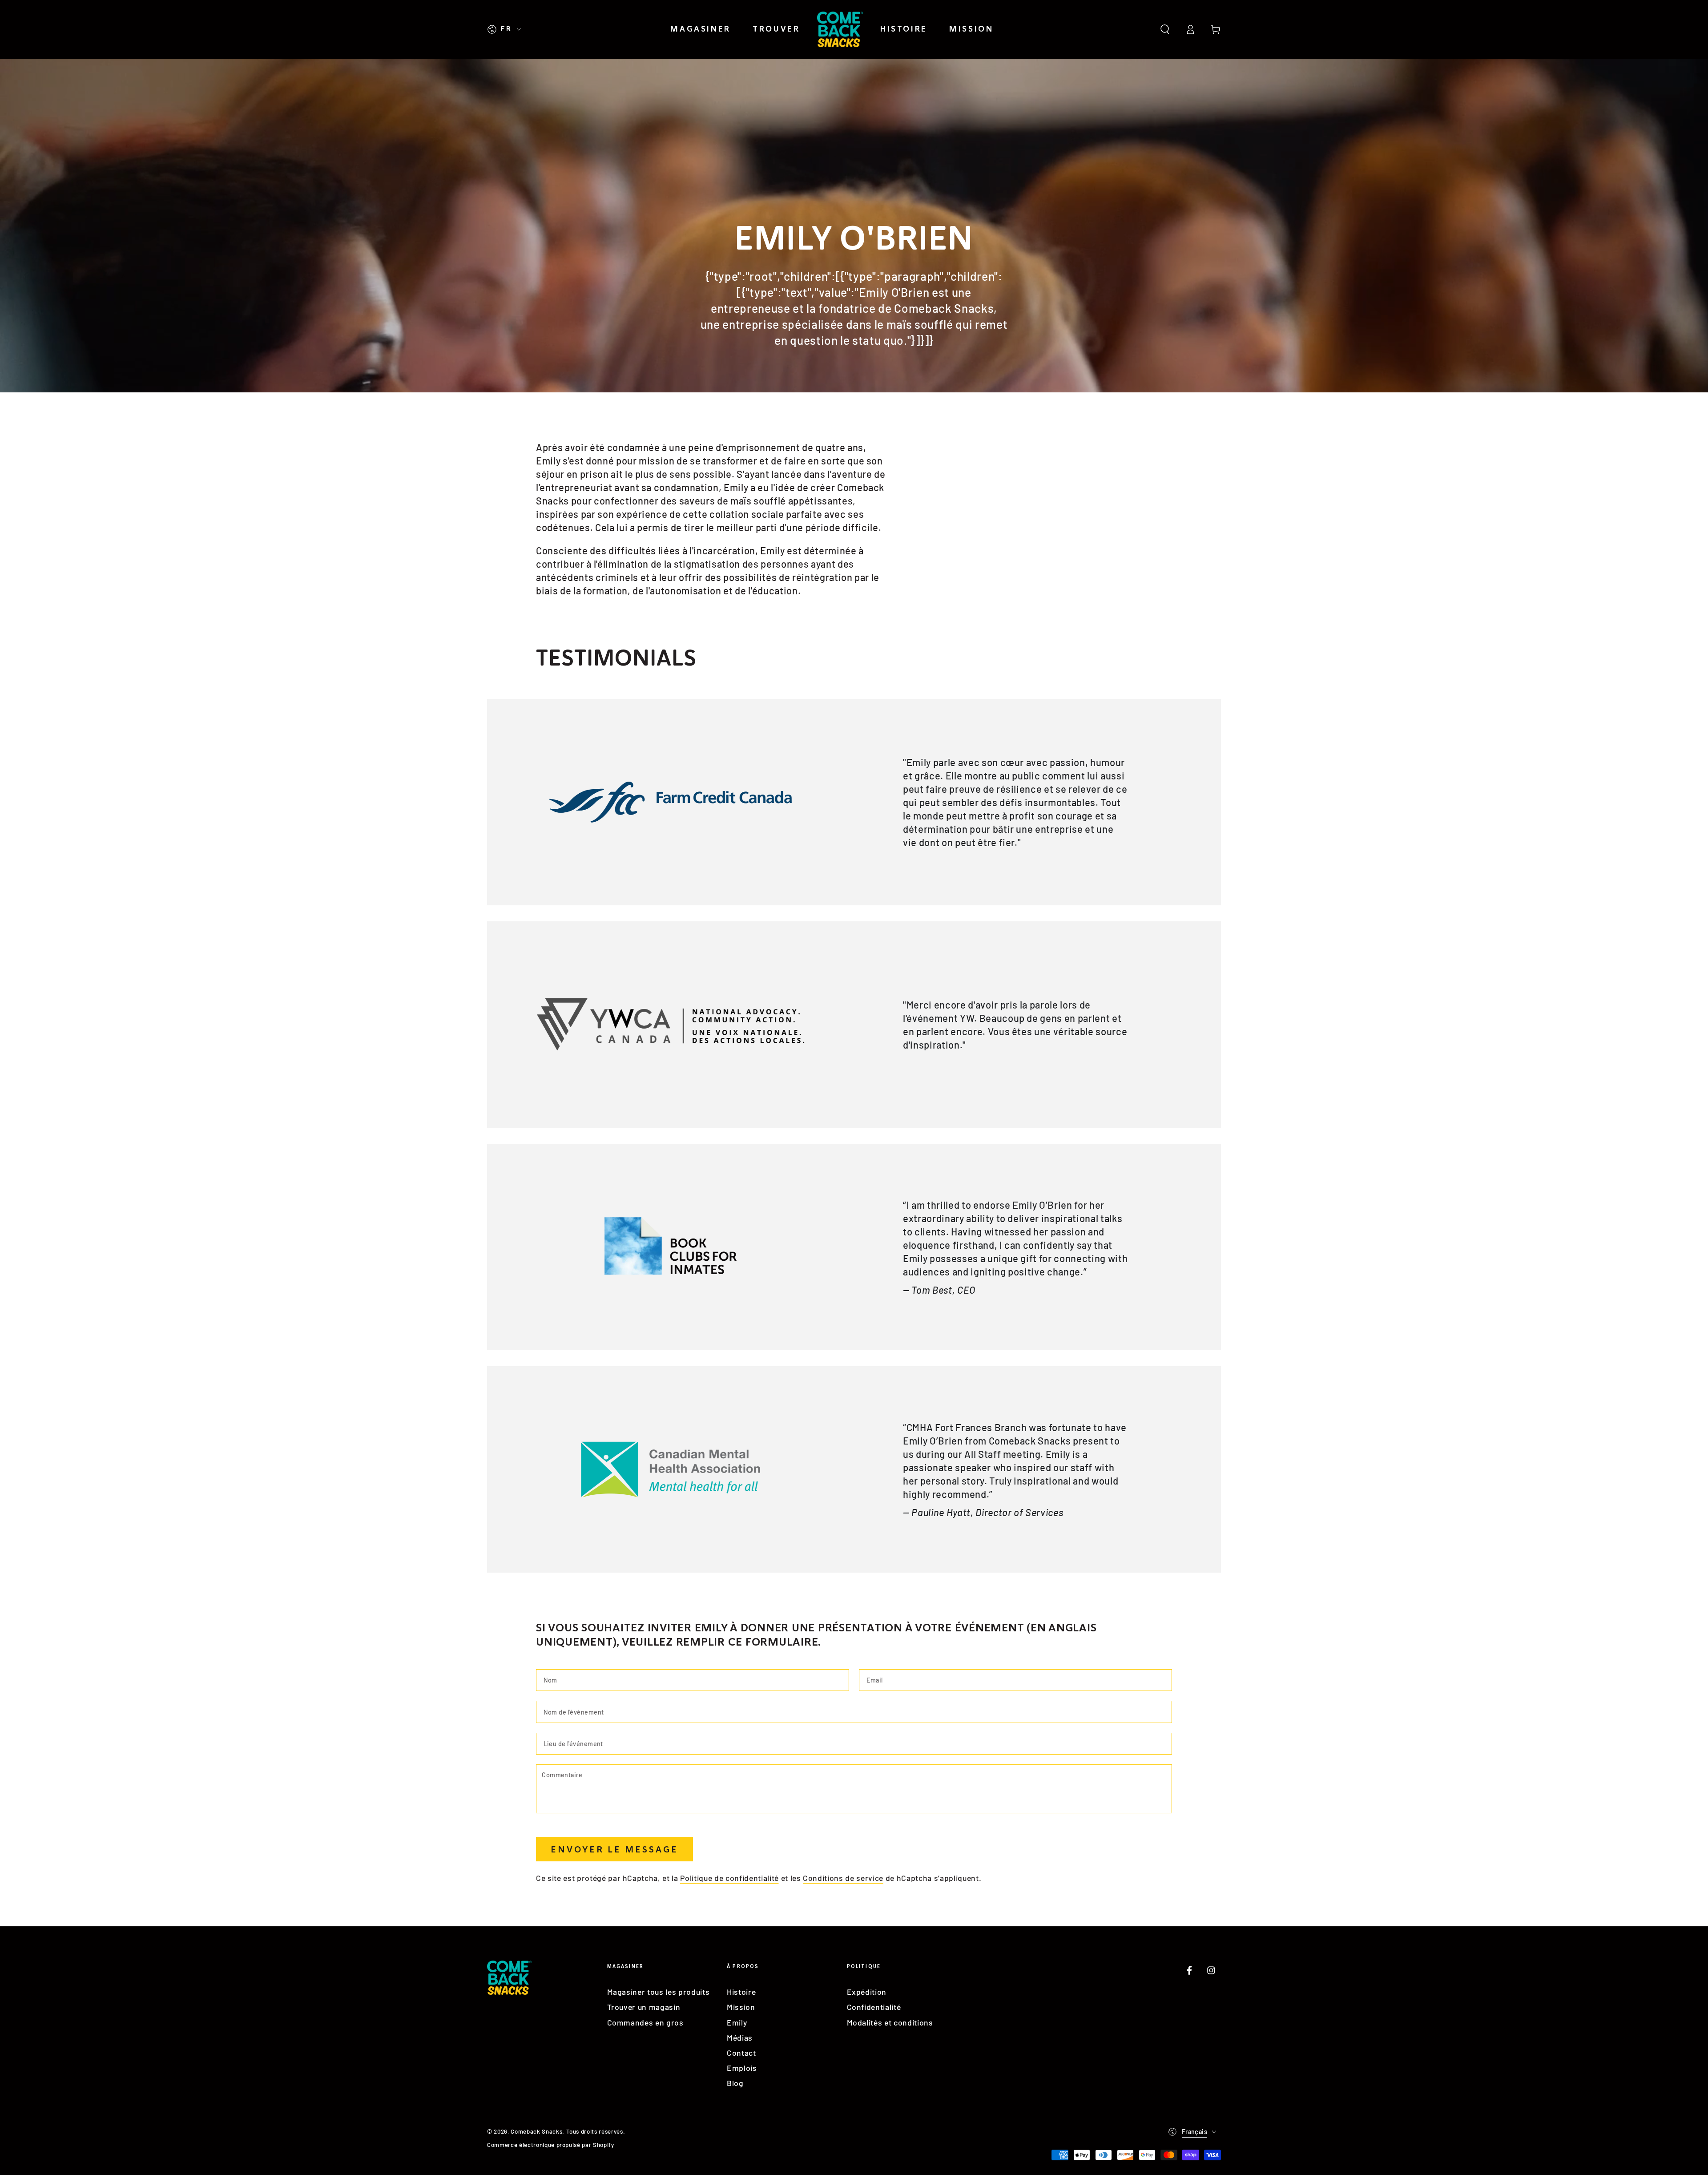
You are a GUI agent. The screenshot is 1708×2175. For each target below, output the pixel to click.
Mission (741, 2007)
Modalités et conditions (890, 2022)
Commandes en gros (645, 2022)
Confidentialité (874, 2007)
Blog (735, 2083)
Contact (741, 2053)
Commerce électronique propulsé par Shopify (551, 2145)
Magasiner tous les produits (659, 1992)
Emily (737, 2022)
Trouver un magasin (644, 2007)
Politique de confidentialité (729, 1878)
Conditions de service (843, 1878)
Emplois (742, 2068)
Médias (740, 2038)
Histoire (741, 1992)
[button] (1165, 29)
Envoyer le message (614, 1850)
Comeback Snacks (536, 2131)
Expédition (867, 1992)
